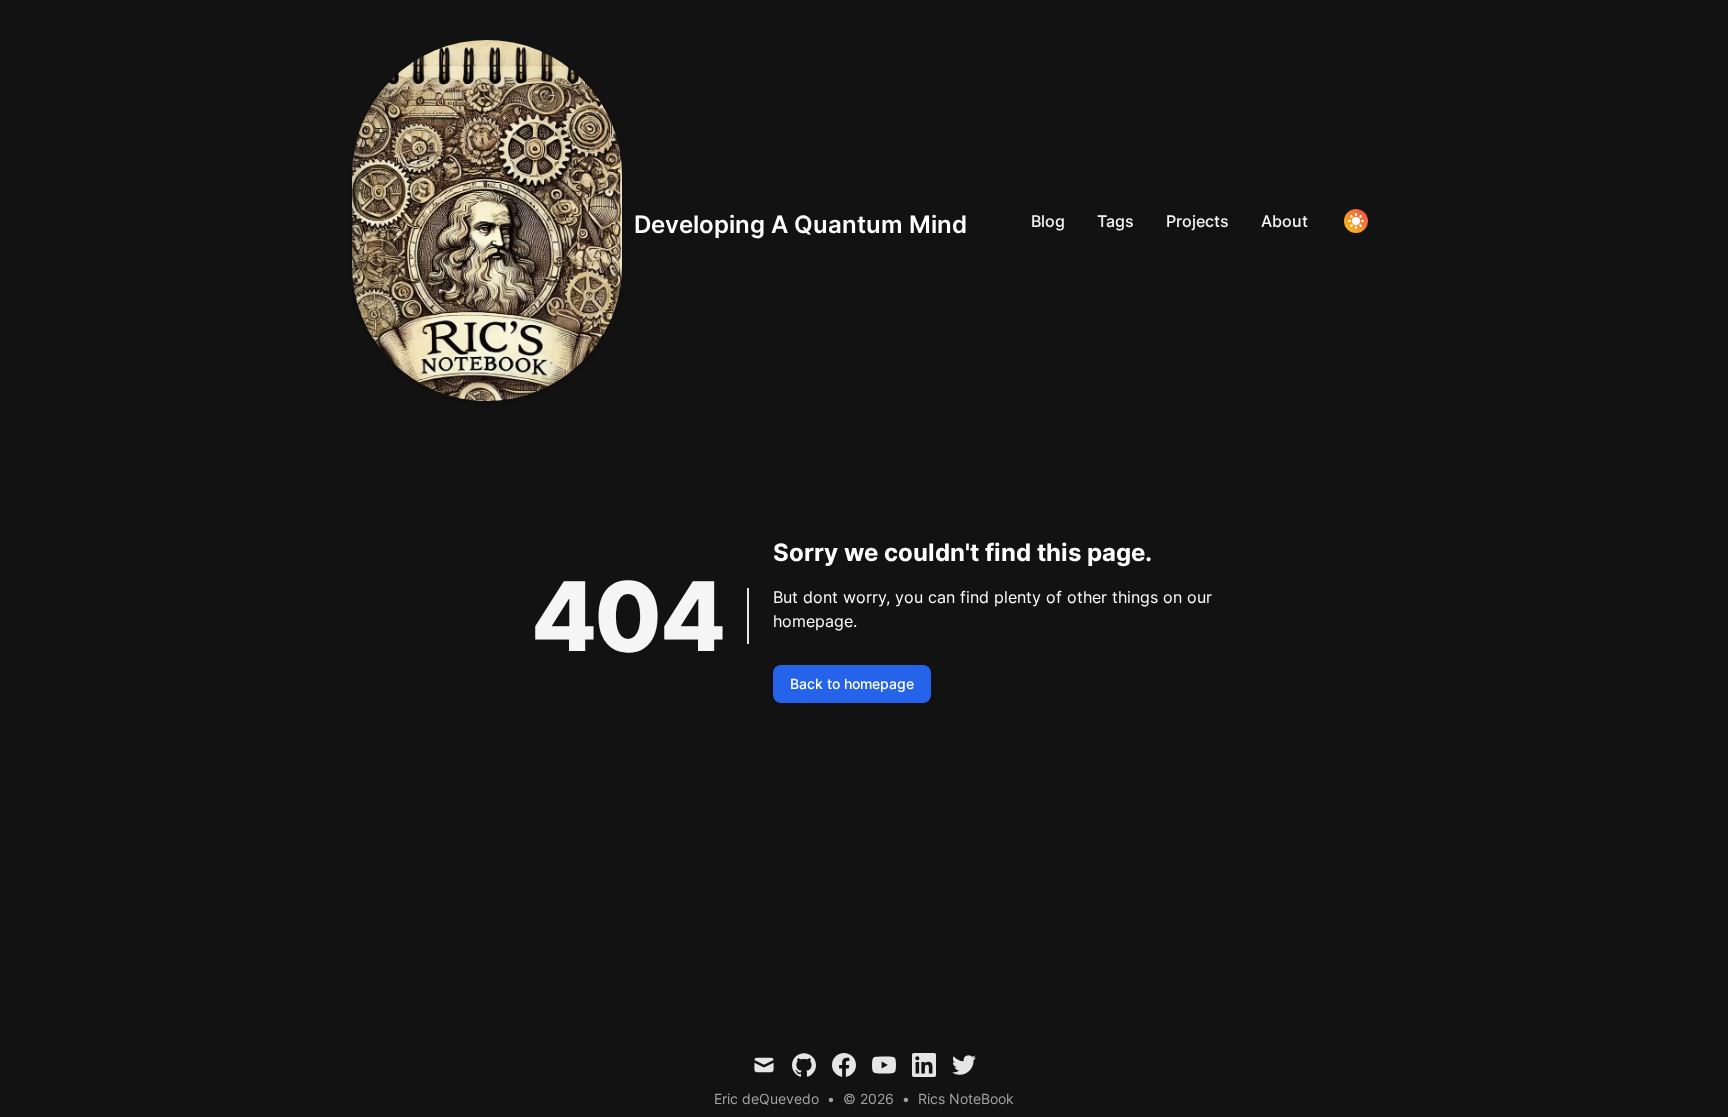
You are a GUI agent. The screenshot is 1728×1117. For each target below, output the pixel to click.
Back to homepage (852, 683)
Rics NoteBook (966, 1098)
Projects (1197, 221)
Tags (1115, 221)
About (1284, 221)
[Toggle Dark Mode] (1356, 221)
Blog (1048, 221)
